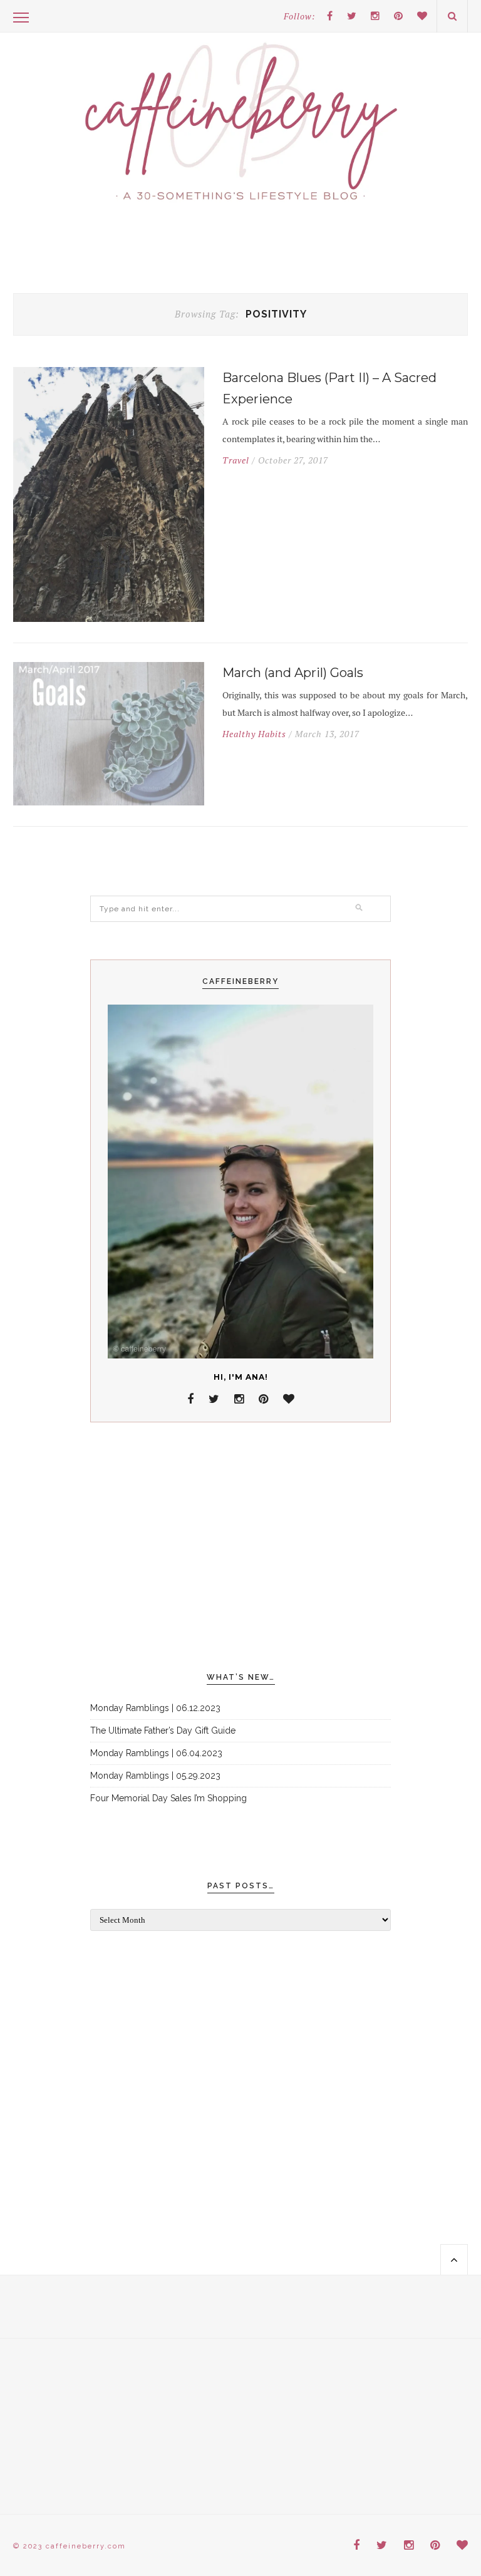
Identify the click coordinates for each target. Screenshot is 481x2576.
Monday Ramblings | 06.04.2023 (156, 1753)
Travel (236, 460)
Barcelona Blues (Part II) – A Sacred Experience (329, 388)
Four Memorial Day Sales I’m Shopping (168, 1798)
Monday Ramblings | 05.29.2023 (155, 1776)
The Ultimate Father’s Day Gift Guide (163, 1730)
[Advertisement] (240, 1548)
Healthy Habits (254, 734)
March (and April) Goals (293, 673)
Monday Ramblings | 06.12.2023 (155, 1708)
